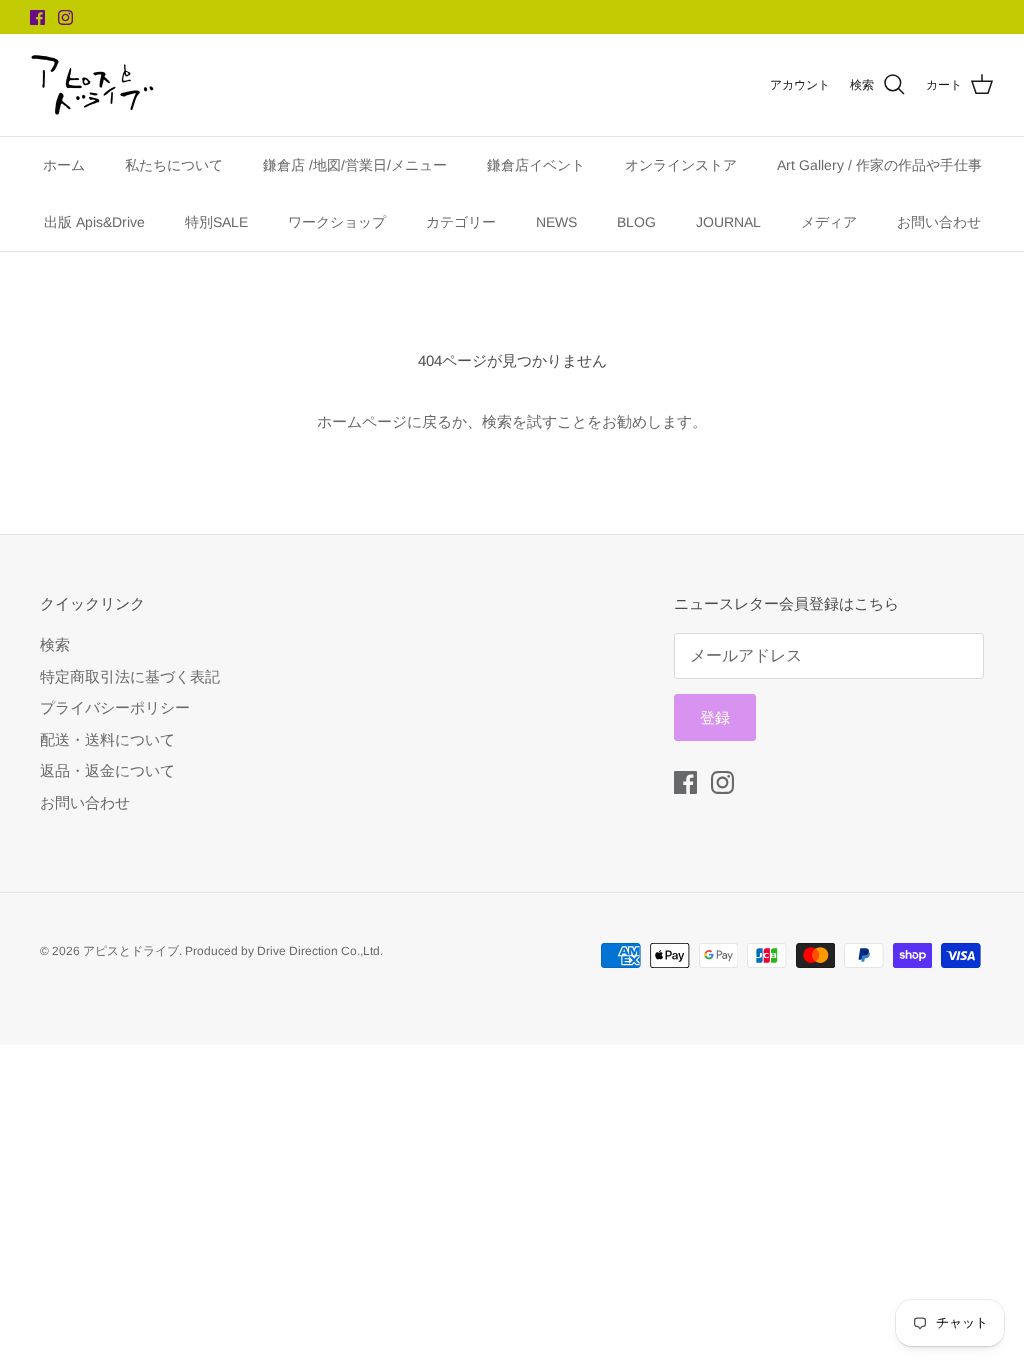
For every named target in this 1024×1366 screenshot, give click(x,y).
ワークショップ (337, 222)
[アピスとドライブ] (92, 85)
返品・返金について (107, 770)
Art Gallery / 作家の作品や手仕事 (879, 165)
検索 (55, 644)
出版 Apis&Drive (94, 222)
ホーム (64, 165)
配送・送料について (107, 739)
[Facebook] (37, 17)
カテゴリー (461, 222)
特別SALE (216, 222)
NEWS (556, 222)
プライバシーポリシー (115, 707)
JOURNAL (728, 222)
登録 (715, 717)
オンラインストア (681, 165)
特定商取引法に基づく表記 (130, 676)
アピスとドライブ (131, 951)
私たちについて (174, 165)
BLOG (636, 222)
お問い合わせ (939, 222)
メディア (829, 222)
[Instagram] (65, 17)
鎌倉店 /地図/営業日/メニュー (355, 165)
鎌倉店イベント (536, 165)
